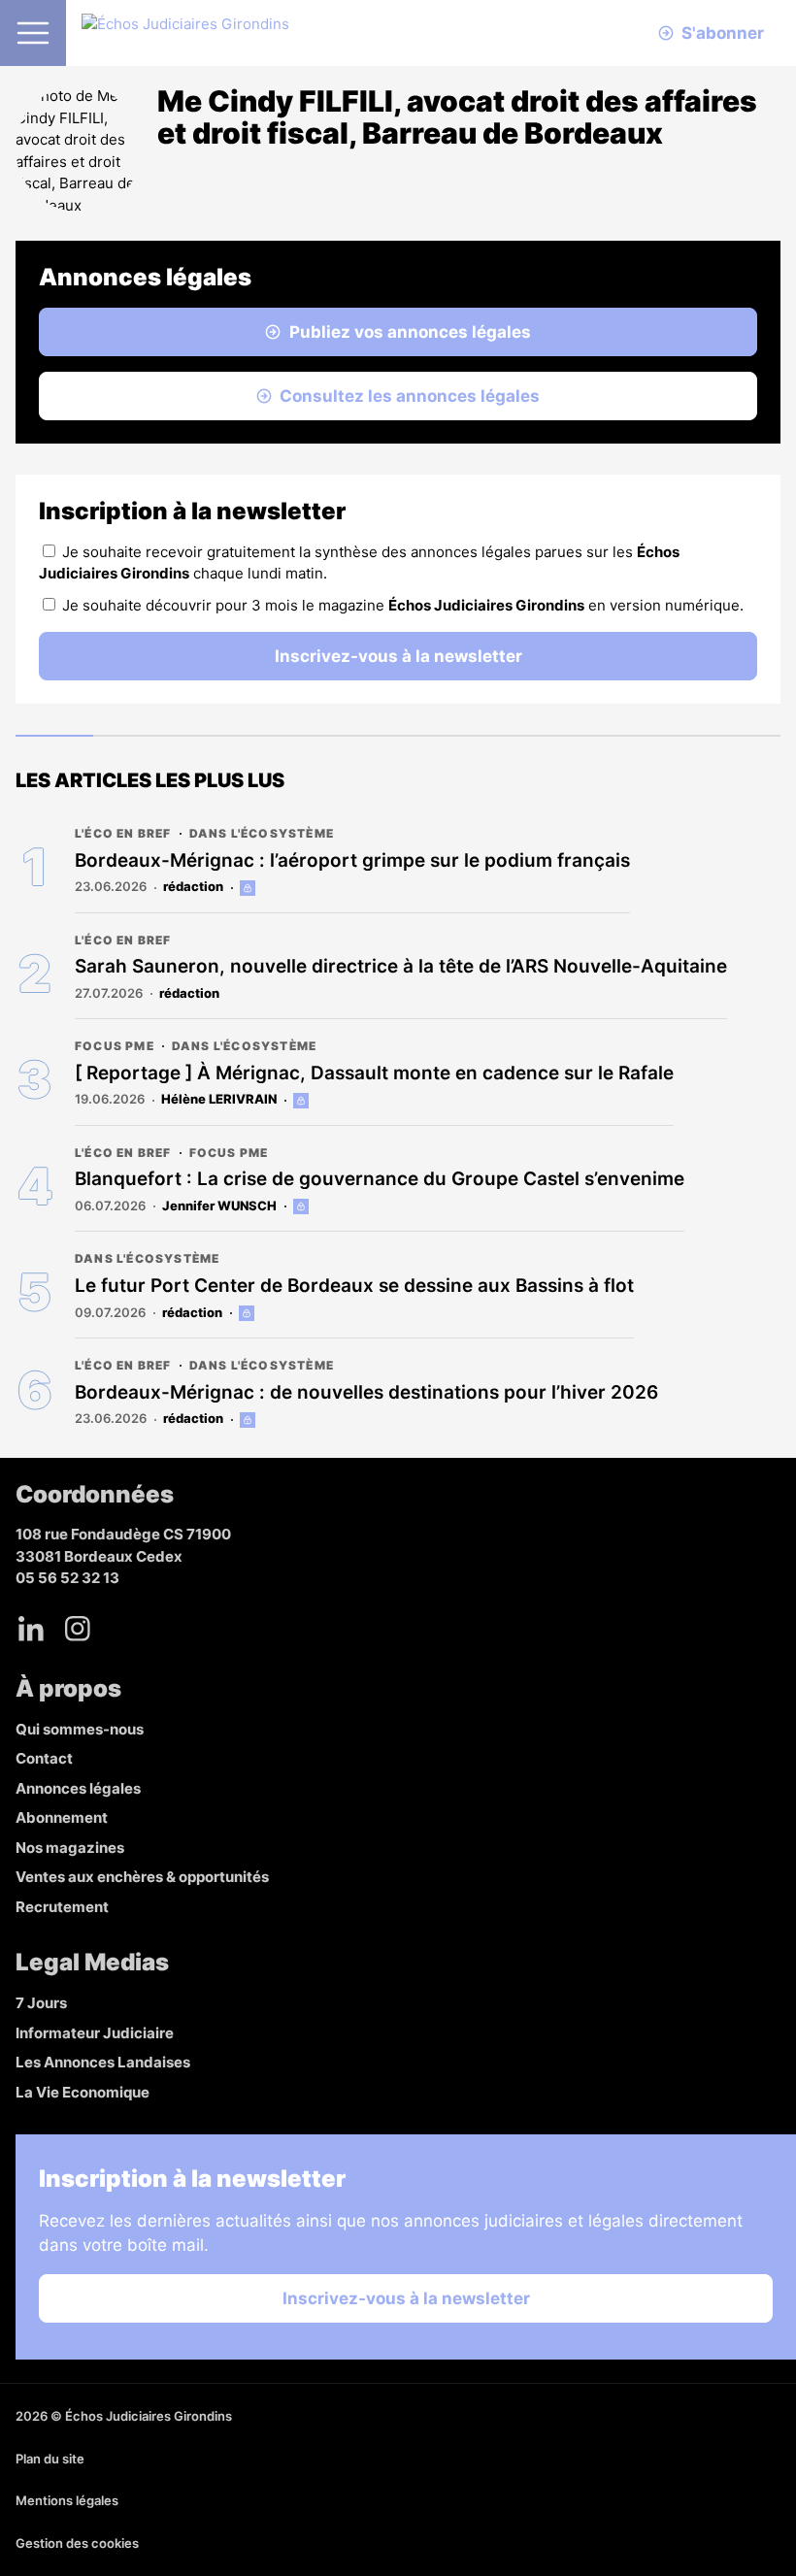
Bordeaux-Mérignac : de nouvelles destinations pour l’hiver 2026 (366, 1392)
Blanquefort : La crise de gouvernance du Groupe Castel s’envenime (380, 1179)
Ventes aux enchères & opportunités (142, 1877)
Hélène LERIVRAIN (219, 1099)
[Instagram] (78, 1629)
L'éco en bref (123, 833)
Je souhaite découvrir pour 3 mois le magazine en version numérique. (403, 605)
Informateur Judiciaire (95, 2033)
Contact (44, 1758)
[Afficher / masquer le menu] (33, 33)
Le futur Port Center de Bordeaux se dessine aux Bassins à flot (354, 1286)
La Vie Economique (83, 2092)
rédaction (193, 886)
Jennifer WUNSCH (219, 1205)
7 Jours (41, 2003)
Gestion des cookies (77, 2543)
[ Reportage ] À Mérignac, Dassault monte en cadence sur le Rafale (374, 1073)
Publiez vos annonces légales (410, 332)
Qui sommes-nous (80, 1729)
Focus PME (115, 1046)
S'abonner (723, 33)
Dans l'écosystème (262, 833)
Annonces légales (78, 1788)
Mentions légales (67, 2500)
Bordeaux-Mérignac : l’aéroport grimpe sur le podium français (352, 860)
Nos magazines (70, 1848)
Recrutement (62, 1907)
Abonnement (62, 1817)
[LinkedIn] (31, 1629)
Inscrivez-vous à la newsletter (398, 656)
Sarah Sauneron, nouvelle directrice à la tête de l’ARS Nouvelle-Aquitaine (401, 966)
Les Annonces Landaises (103, 2062)
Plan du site (50, 2459)
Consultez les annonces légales (410, 396)
